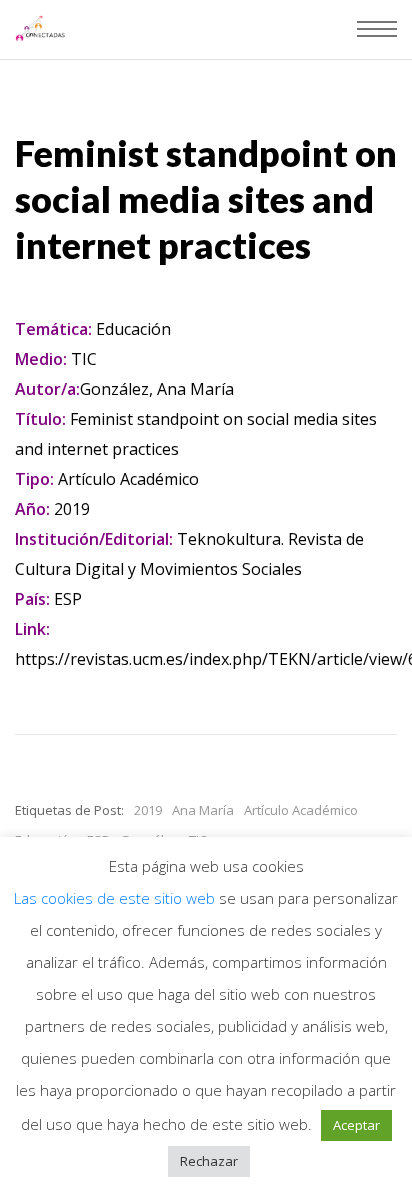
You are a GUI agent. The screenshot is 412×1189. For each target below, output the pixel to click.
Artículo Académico (301, 810)
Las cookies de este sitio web (116, 898)
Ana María (203, 810)
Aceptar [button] (356, 1125)
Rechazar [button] (209, 1161)
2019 (148, 810)
